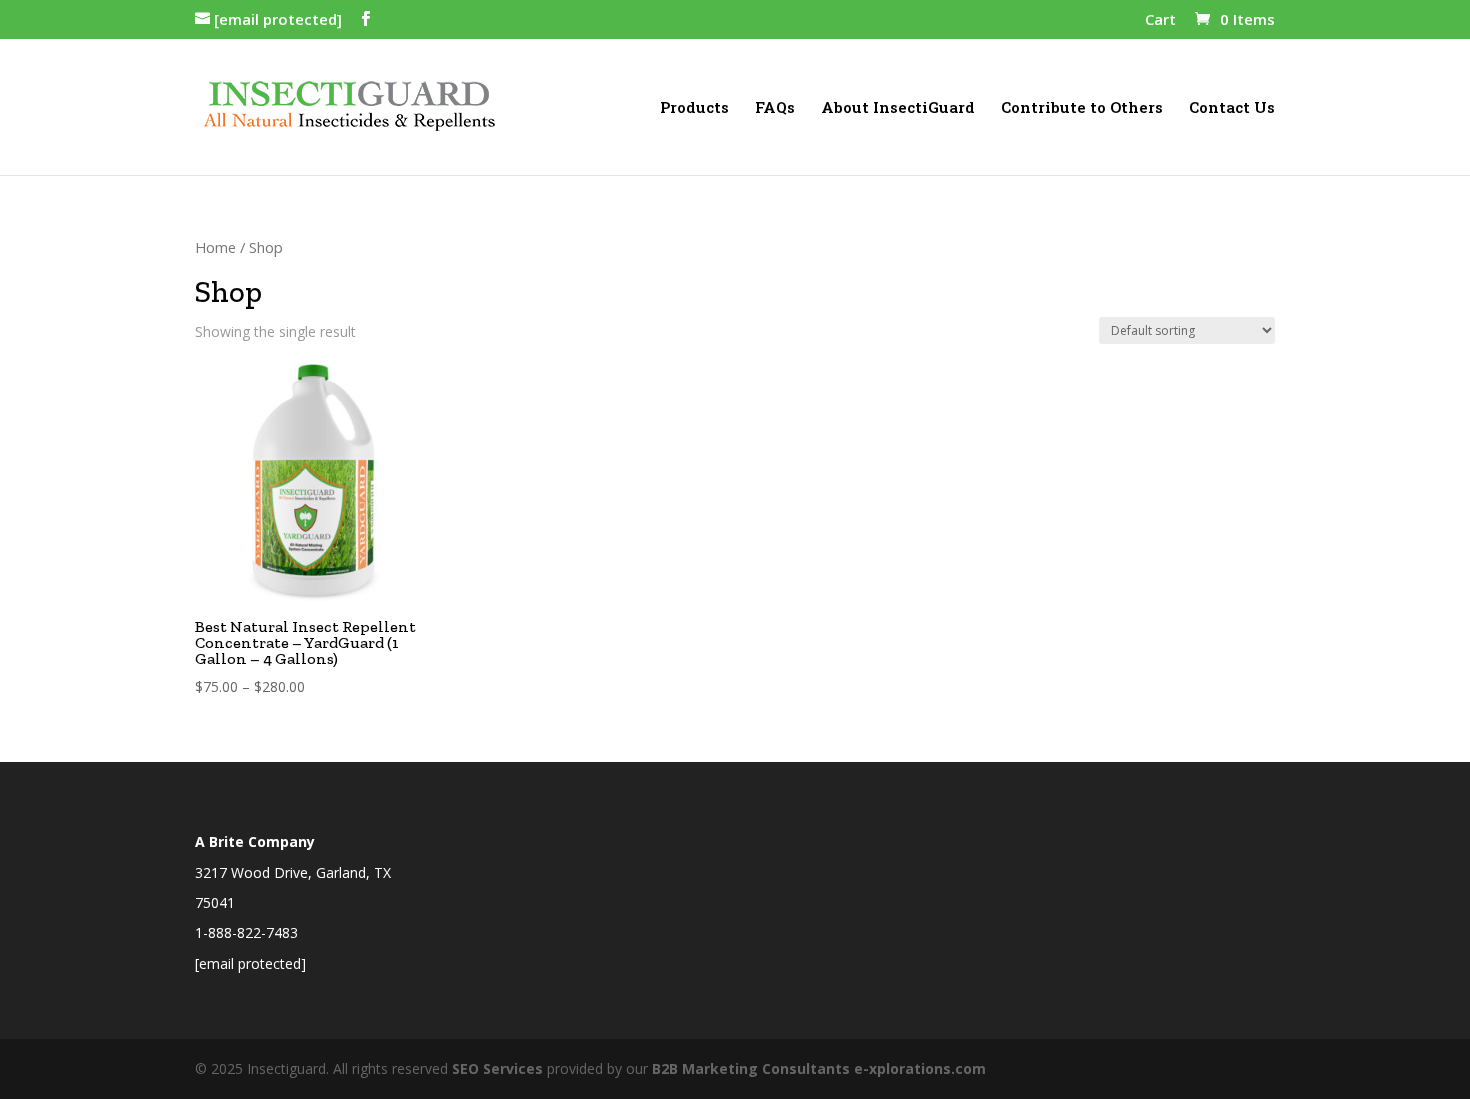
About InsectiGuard (898, 108)
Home (215, 247)
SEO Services (497, 1068)
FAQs (775, 108)
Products (694, 108)
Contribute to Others (1082, 108)
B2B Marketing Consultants (751, 1068)
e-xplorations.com (920, 1068)
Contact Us (1232, 108)
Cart (1160, 20)
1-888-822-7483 (246, 932)
